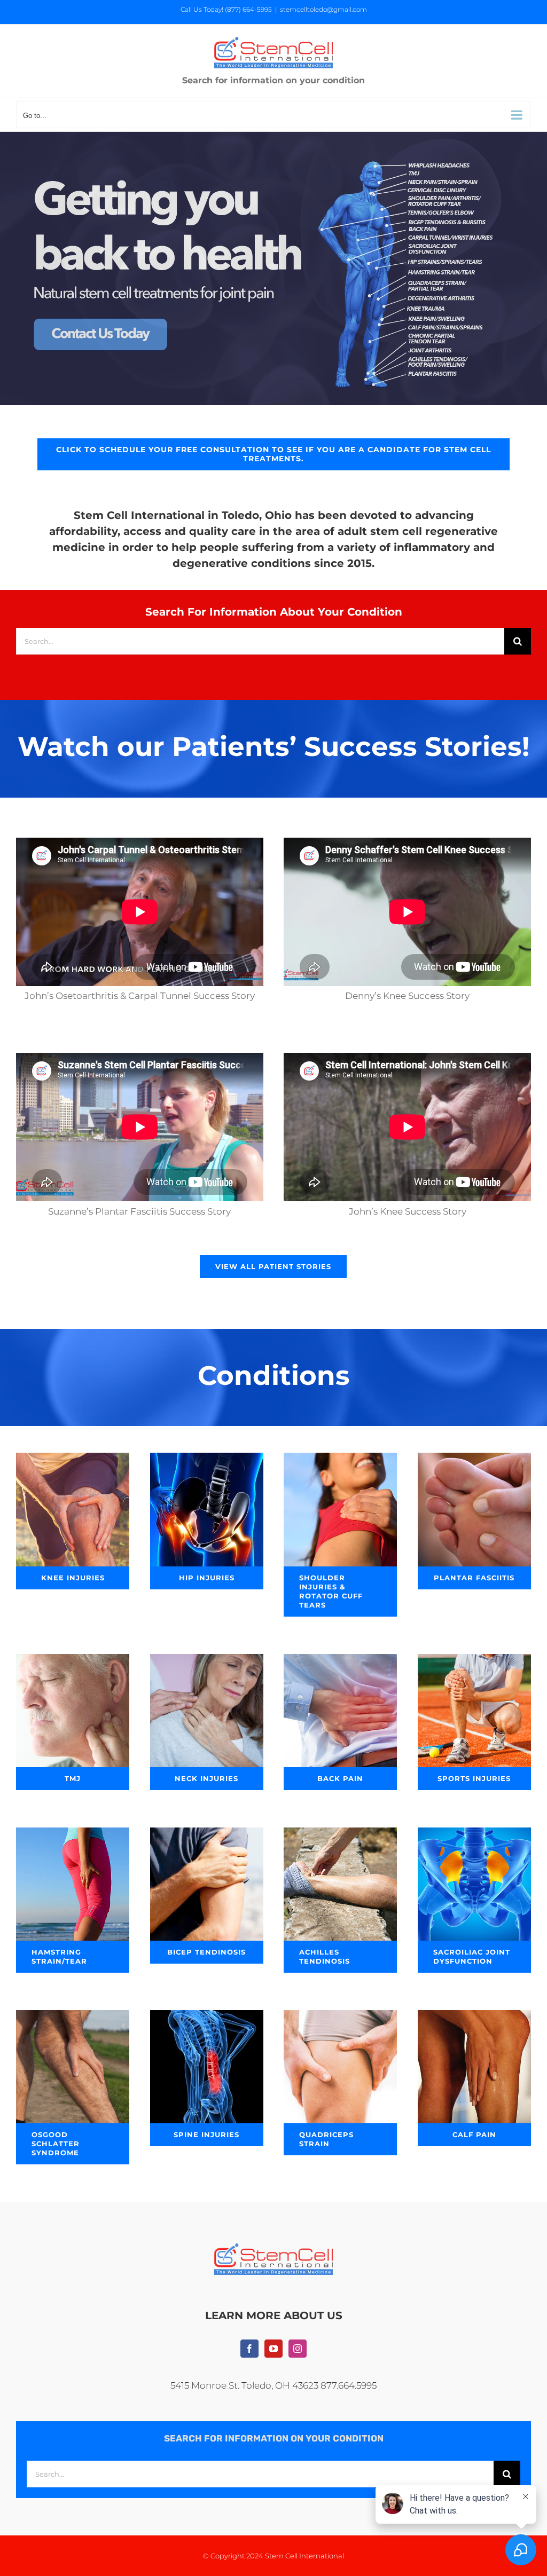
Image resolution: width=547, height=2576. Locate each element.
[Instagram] (298, 2349)
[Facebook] (249, 2349)
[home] (273, 2251)
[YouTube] (273, 2349)
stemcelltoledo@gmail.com (323, 9)
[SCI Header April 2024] (273, 136)
